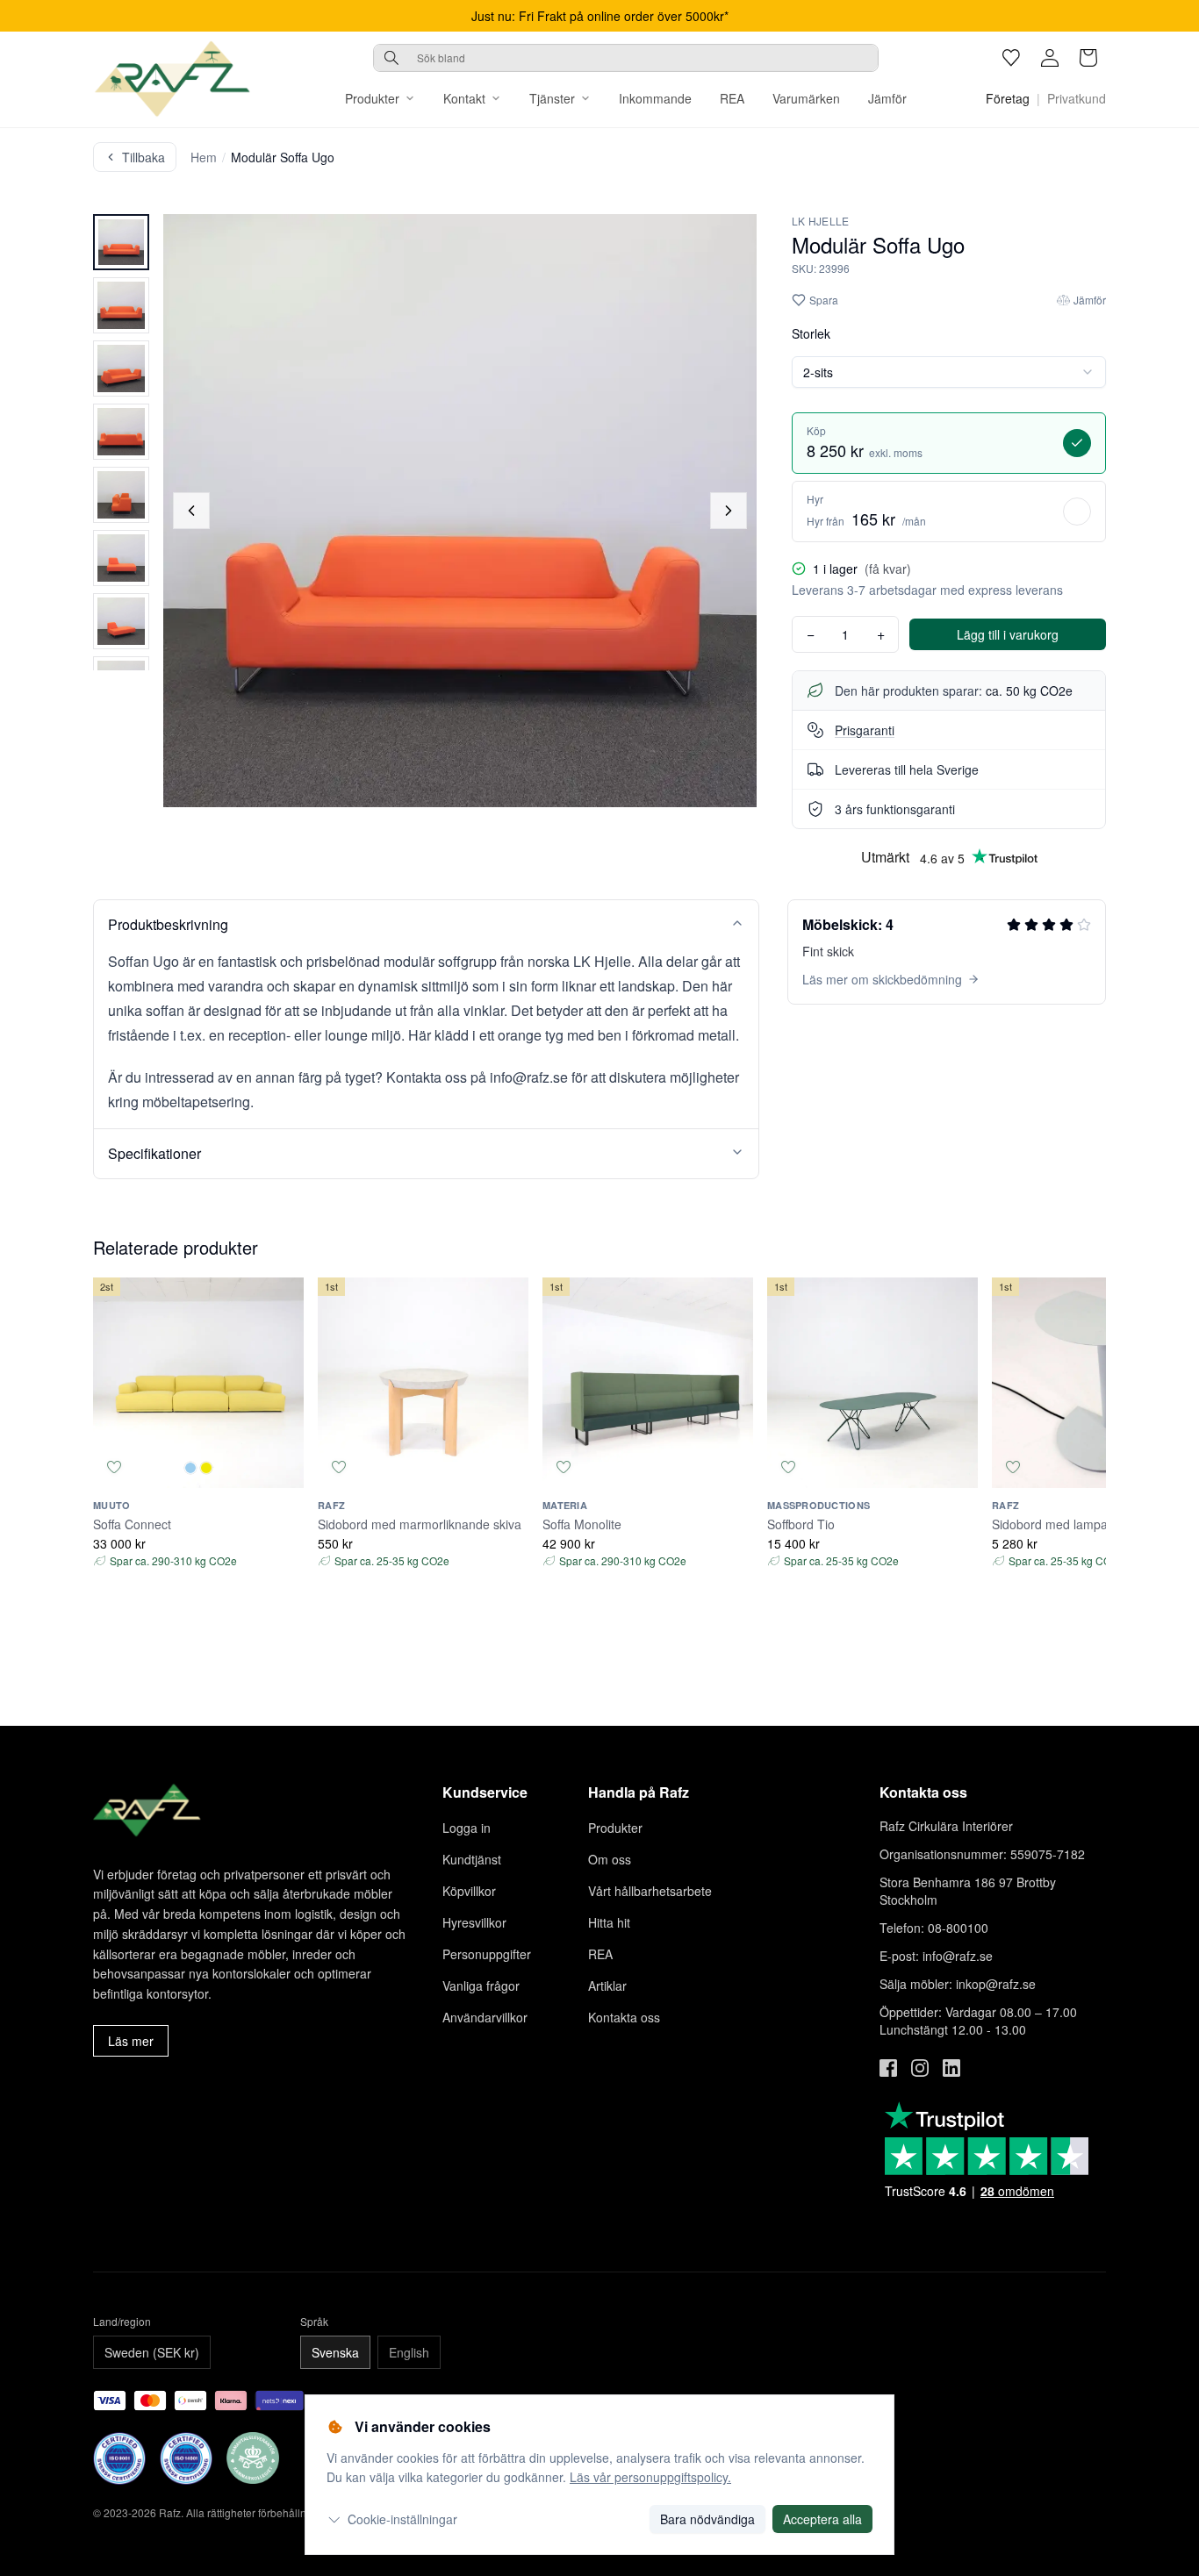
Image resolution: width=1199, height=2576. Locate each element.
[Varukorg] (1088, 58)
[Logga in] (1050, 58)
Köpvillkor (469, 1891)
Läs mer (131, 2041)
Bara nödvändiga (707, 2519)
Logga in (467, 1828)
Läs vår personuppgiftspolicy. (650, 2477)
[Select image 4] (121, 432)
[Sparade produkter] (1011, 58)
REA (732, 98)
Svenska (335, 2352)
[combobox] (626, 58)
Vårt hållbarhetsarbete (650, 1891)
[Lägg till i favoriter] (114, 1467)
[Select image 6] (121, 558)
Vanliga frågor (481, 1986)
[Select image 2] (121, 305)
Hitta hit (609, 1922)
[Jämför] (283, 1467)
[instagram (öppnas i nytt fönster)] (920, 2068)
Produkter (372, 98)
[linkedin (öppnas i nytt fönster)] (951, 2068)
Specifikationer (154, 1153)
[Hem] (172, 79)
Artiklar (607, 1986)
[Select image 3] (121, 369)
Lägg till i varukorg (1008, 634)
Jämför (887, 98)
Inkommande (655, 98)
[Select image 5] (121, 495)
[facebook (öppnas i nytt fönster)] (888, 2068)
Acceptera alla (822, 2519)
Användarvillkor (485, 2017)
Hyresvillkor (474, 1922)
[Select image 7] (121, 621)
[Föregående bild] (191, 511)
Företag (1008, 98)
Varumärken (806, 98)
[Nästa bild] (729, 511)
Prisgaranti (865, 730)
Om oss (610, 1859)
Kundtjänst (472, 1859)
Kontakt (464, 98)
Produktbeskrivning (168, 924)
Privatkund (1077, 98)
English (409, 2352)
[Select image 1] (121, 242)
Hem (204, 157)
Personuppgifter (487, 1954)
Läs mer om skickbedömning (882, 979)
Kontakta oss (624, 2017)
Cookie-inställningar (402, 2519)
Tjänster (552, 98)
